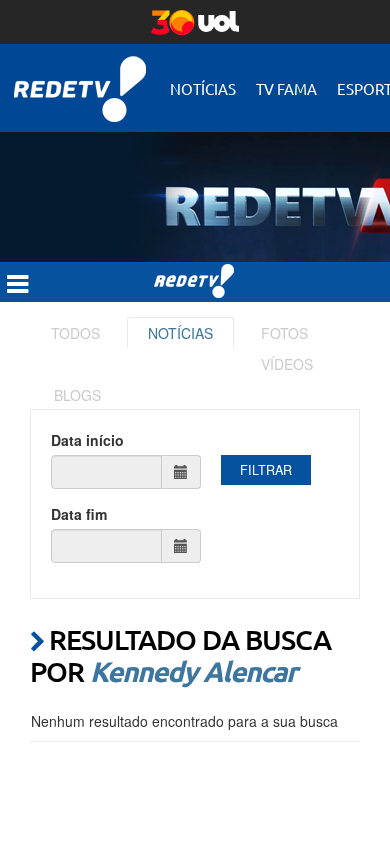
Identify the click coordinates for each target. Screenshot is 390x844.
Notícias (203, 88)
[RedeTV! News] (195, 182)
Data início (87, 440)
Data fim (79, 514)
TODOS (75, 333)
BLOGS (77, 395)
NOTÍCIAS (180, 333)
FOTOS (284, 333)
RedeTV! (80, 75)
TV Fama (286, 88)
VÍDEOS (287, 364)
